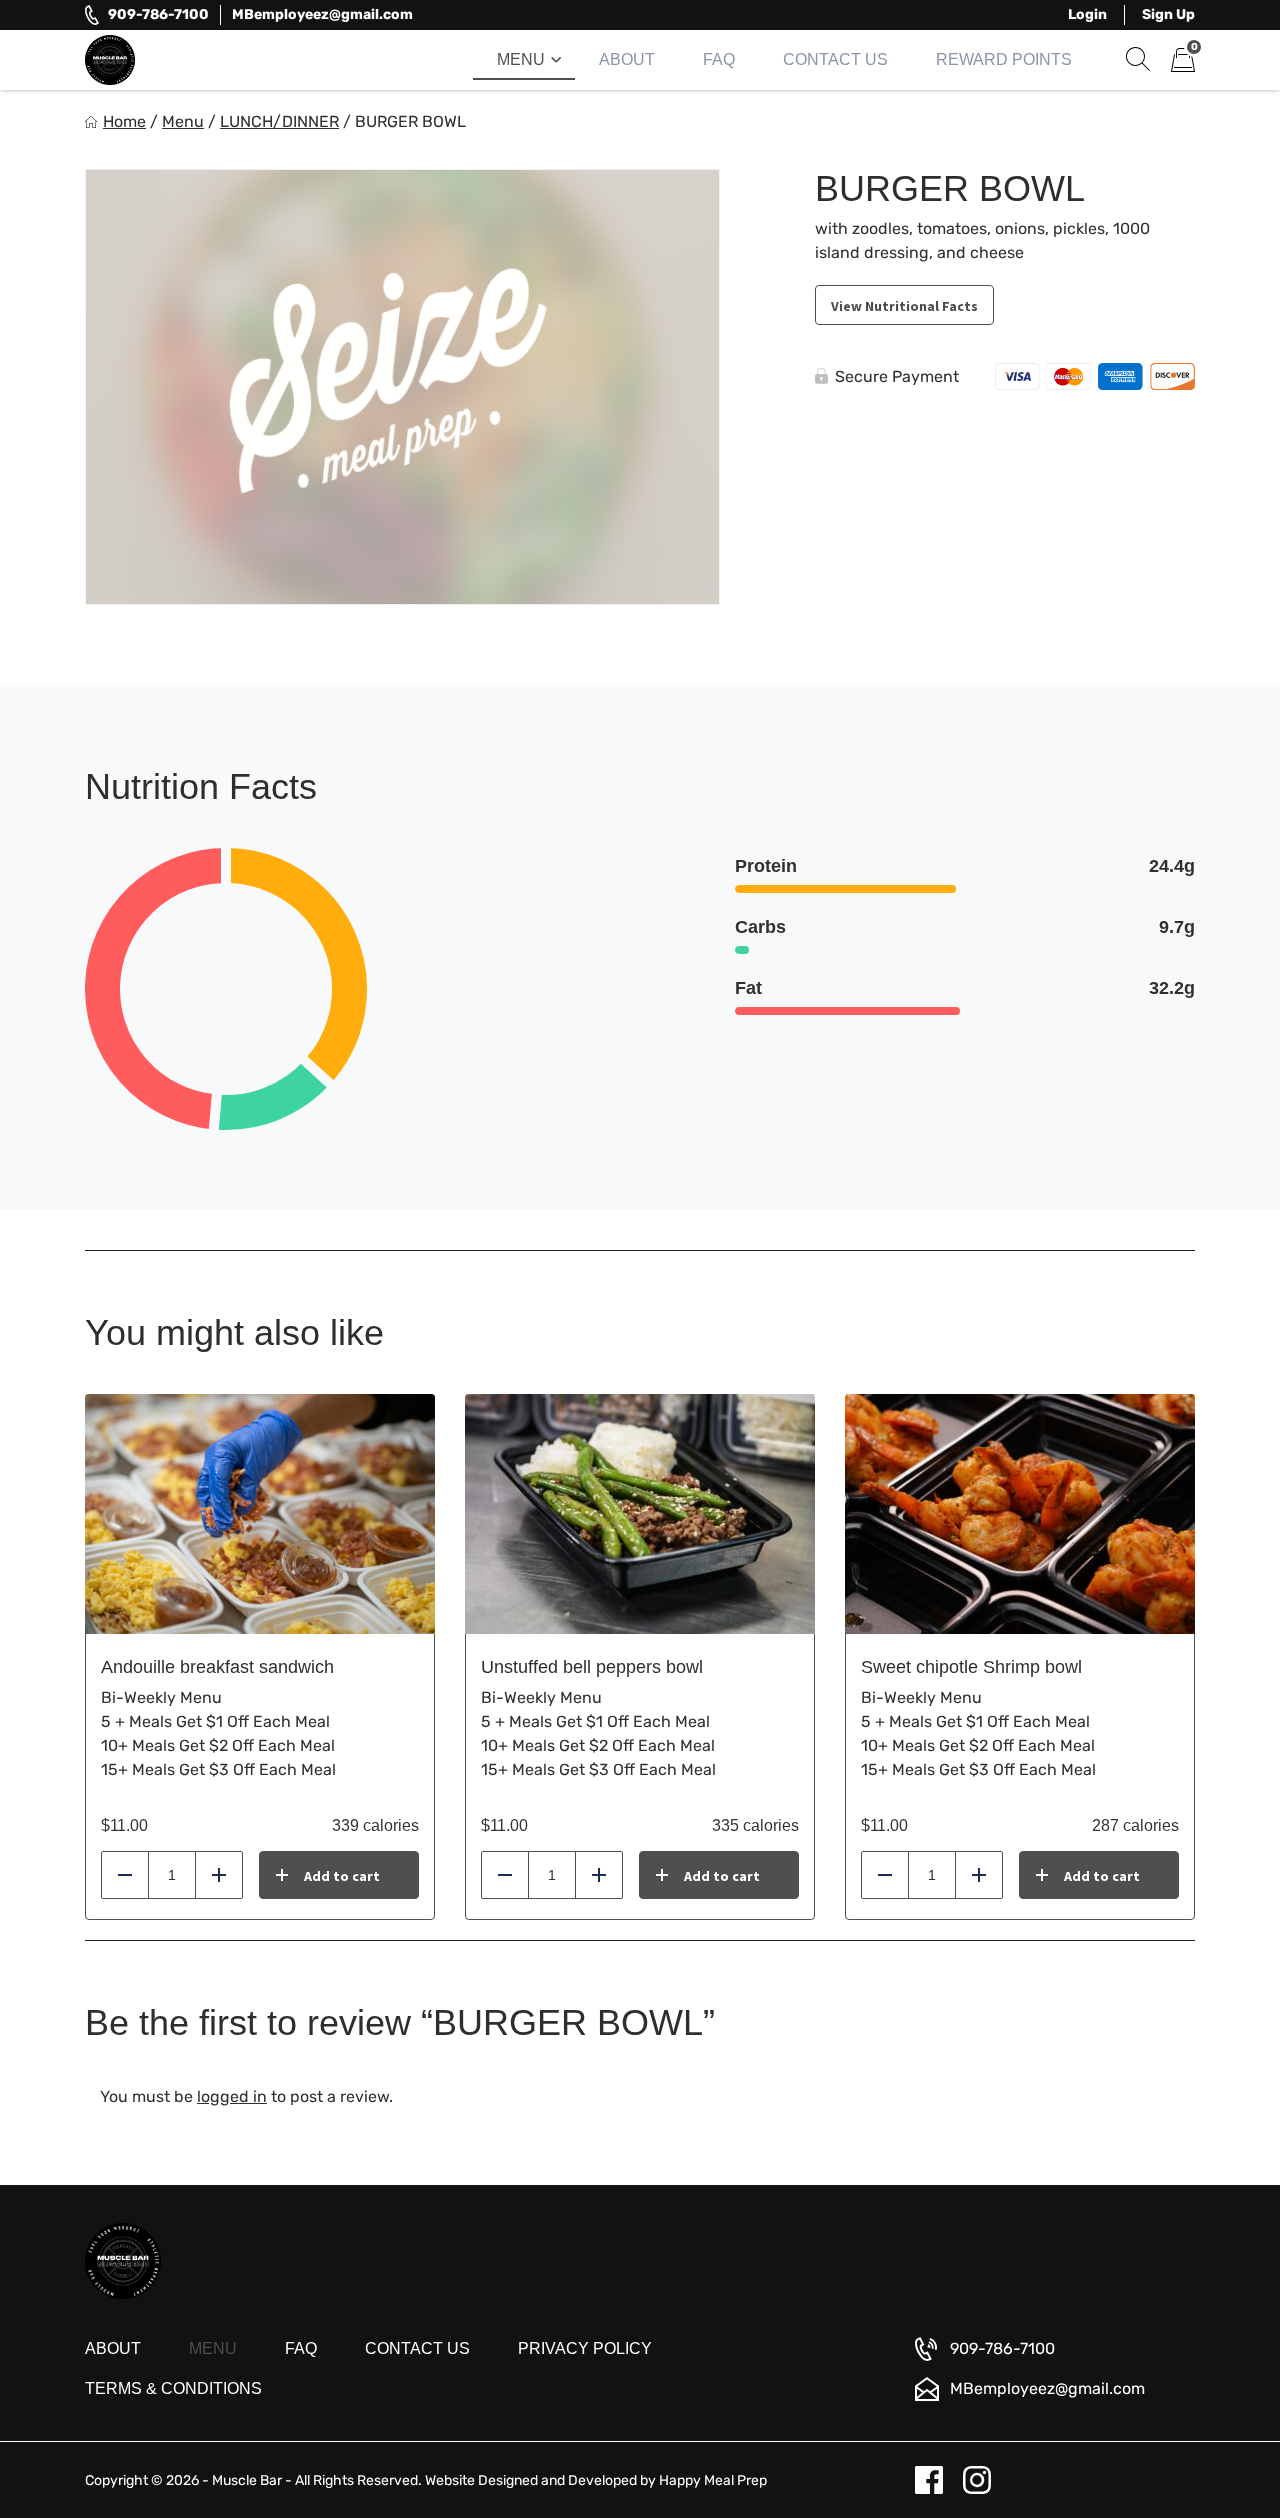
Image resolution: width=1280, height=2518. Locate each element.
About (627, 59)
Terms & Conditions (173, 2388)
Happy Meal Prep (713, 2480)
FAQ (719, 59)
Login (1087, 14)
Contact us (417, 2348)
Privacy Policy (585, 2348)
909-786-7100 (158, 14)
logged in (232, 2096)
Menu (521, 59)
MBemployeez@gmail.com (322, 14)
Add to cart (342, 1876)
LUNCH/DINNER (279, 121)
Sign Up (1168, 14)
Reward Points (1004, 59)
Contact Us (835, 59)
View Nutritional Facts (904, 306)
